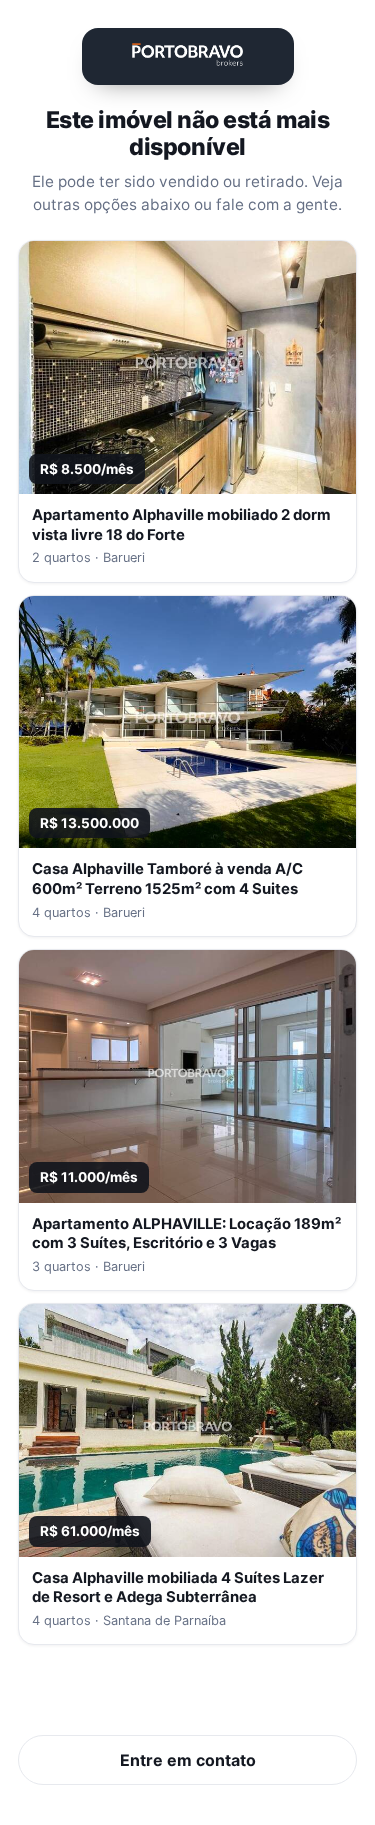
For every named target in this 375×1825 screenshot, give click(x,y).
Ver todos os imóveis (187, 1698)
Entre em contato (188, 1760)
